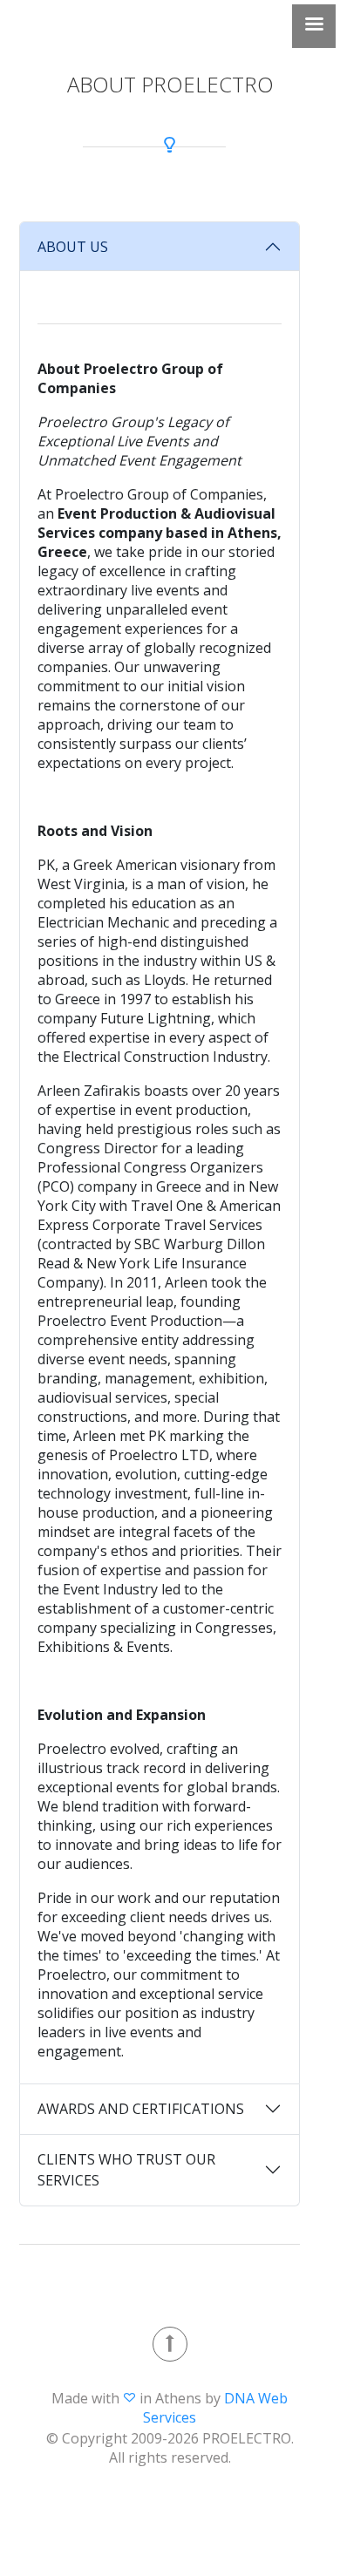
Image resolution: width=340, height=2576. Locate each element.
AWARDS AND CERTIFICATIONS (141, 2109)
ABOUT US (73, 247)
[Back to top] (170, 2344)
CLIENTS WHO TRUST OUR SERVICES (126, 2170)
